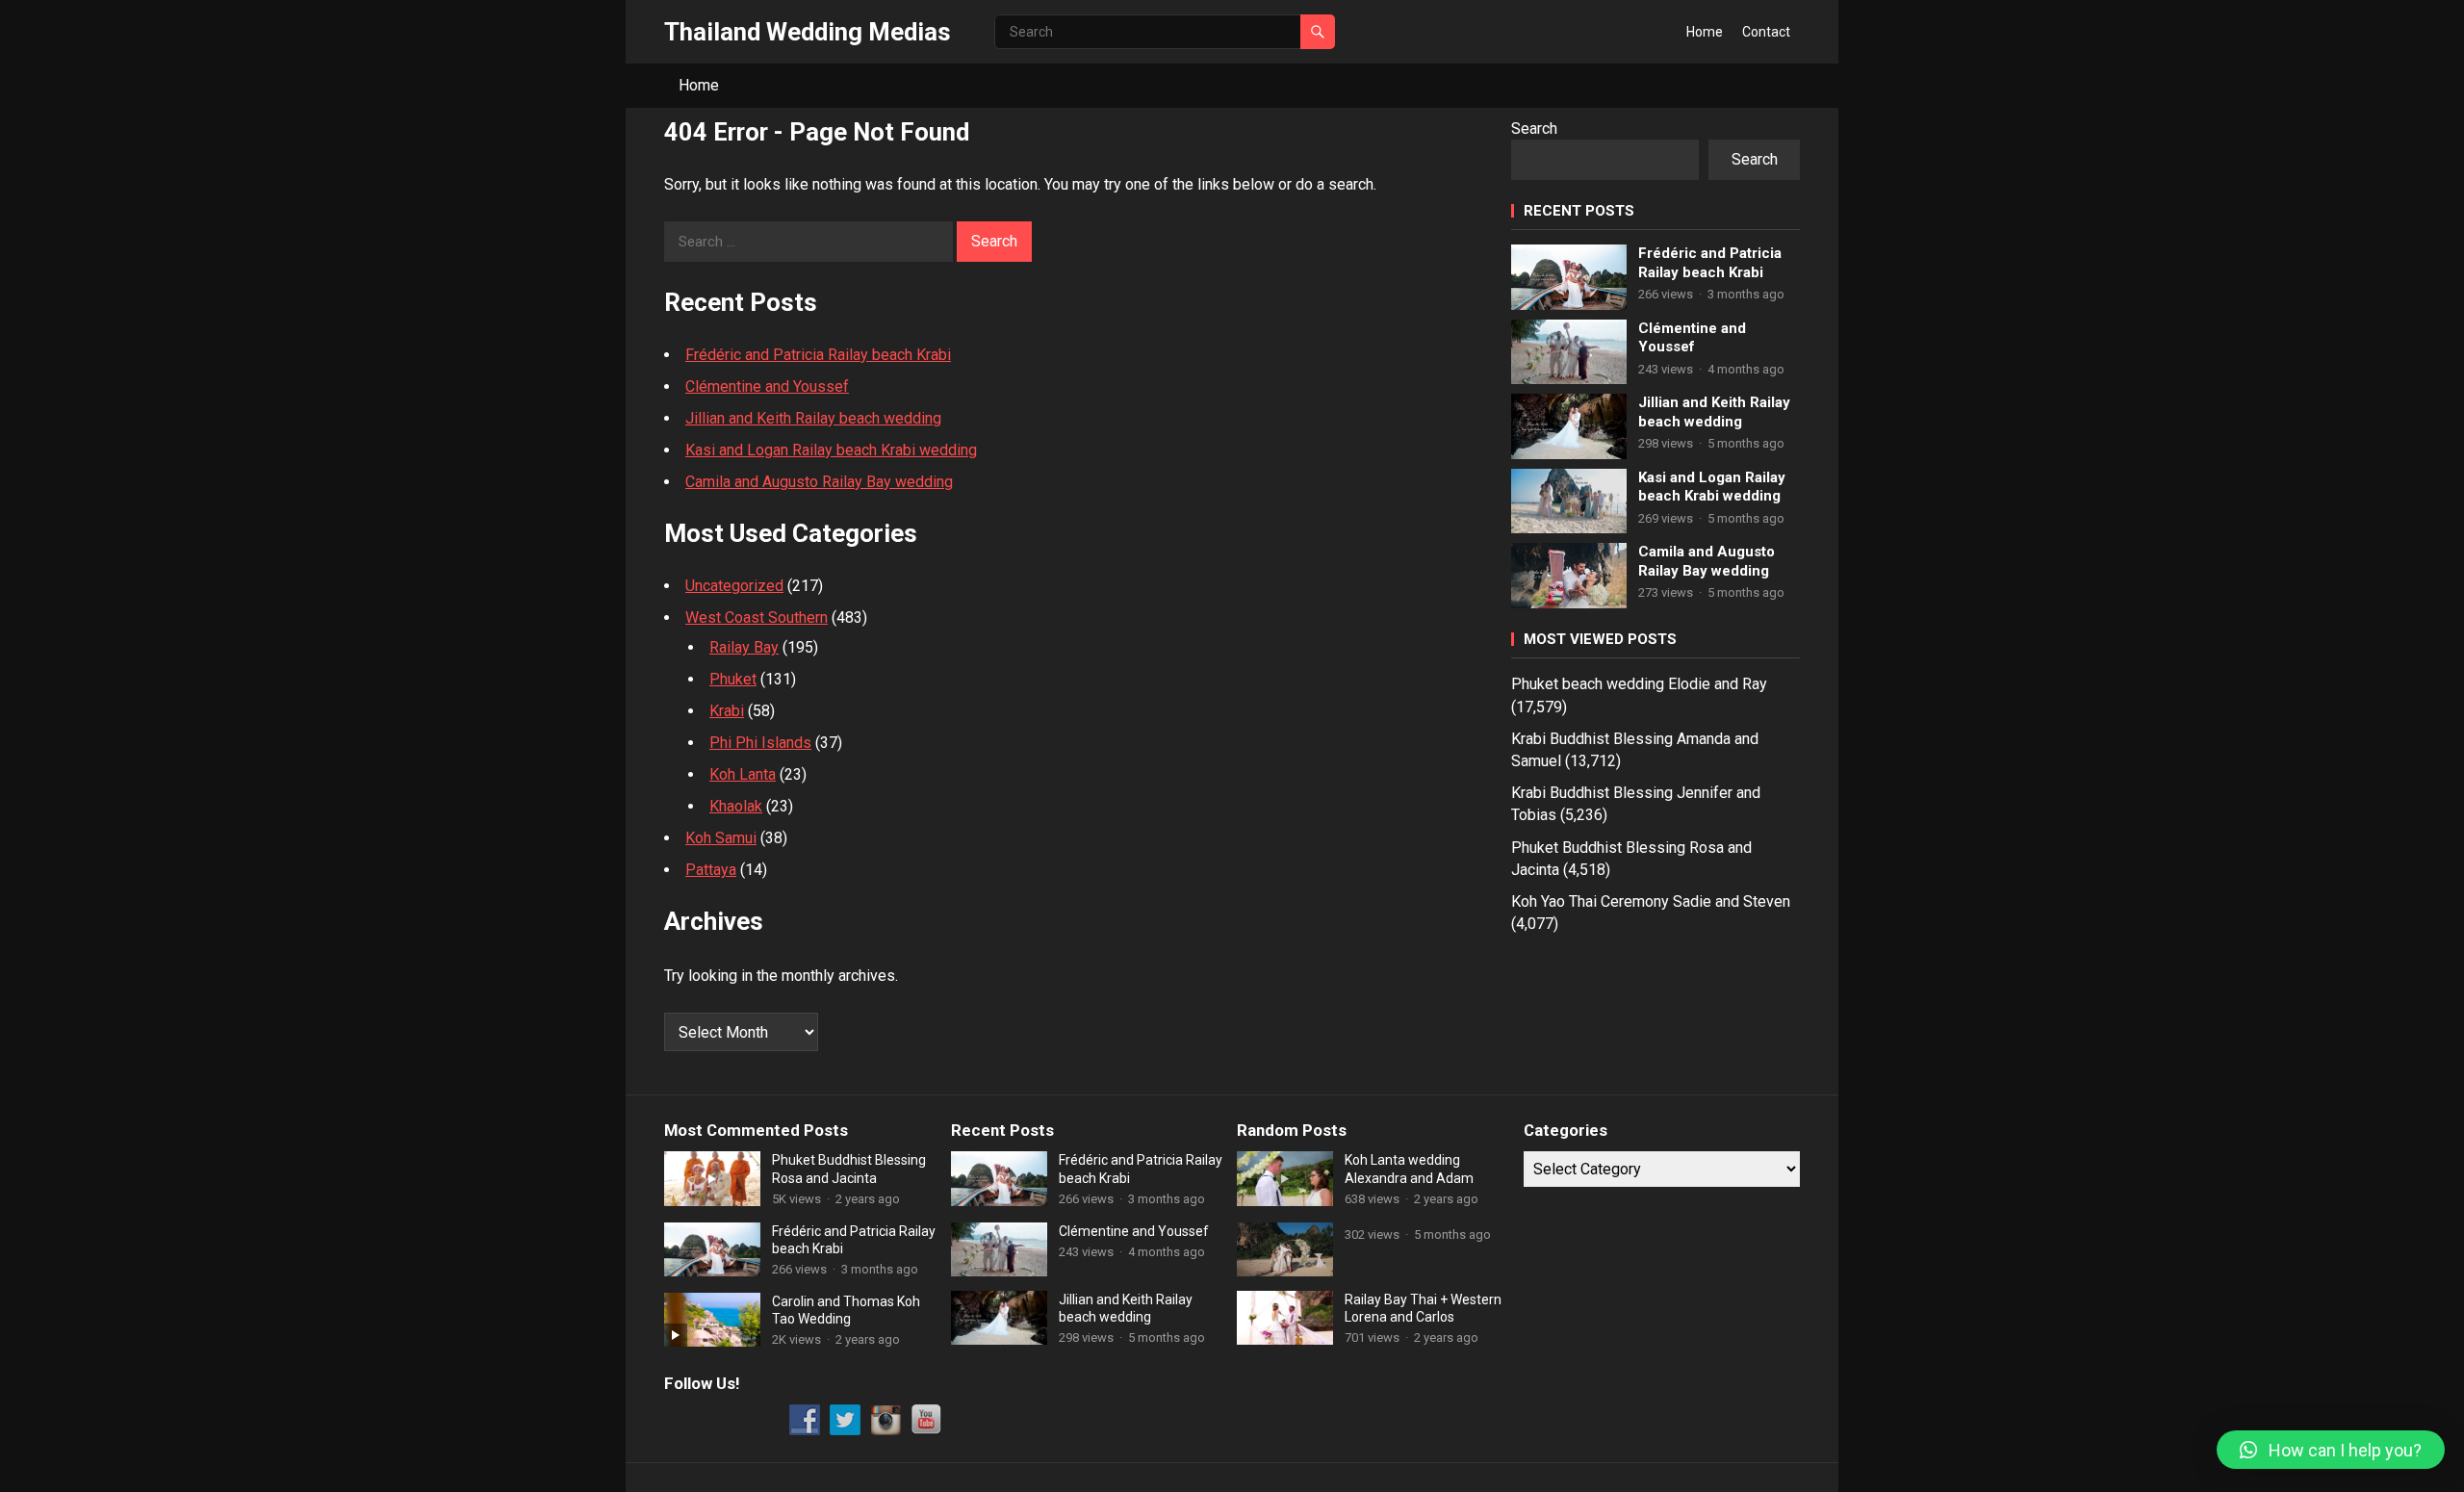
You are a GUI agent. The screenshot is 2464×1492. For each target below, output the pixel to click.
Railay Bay (744, 647)
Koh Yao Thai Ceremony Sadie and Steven (1651, 901)
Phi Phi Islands (760, 743)
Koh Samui (721, 838)
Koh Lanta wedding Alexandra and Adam (1409, 1169)
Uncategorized (734, 586)
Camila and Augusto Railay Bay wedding (819, 482)
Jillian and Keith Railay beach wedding (813, 418)
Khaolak (736, 806)
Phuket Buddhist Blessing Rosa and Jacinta (849, 1169)
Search (1534, 129)
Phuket (733, 679)
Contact (1766, 32)
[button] (2331, 1450)
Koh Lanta (743, 774)
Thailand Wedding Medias (808, 32)
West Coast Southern (757, 617)
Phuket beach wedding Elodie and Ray (1639, 684)
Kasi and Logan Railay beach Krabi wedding (831, 450)
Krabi (727, 711)
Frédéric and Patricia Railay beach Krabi (818, 355)
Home (1705, 32)
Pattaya (711, 870)
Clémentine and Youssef (767, 386)
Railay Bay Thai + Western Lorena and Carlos (1423, 1308)
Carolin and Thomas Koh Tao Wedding (846, 1310)
